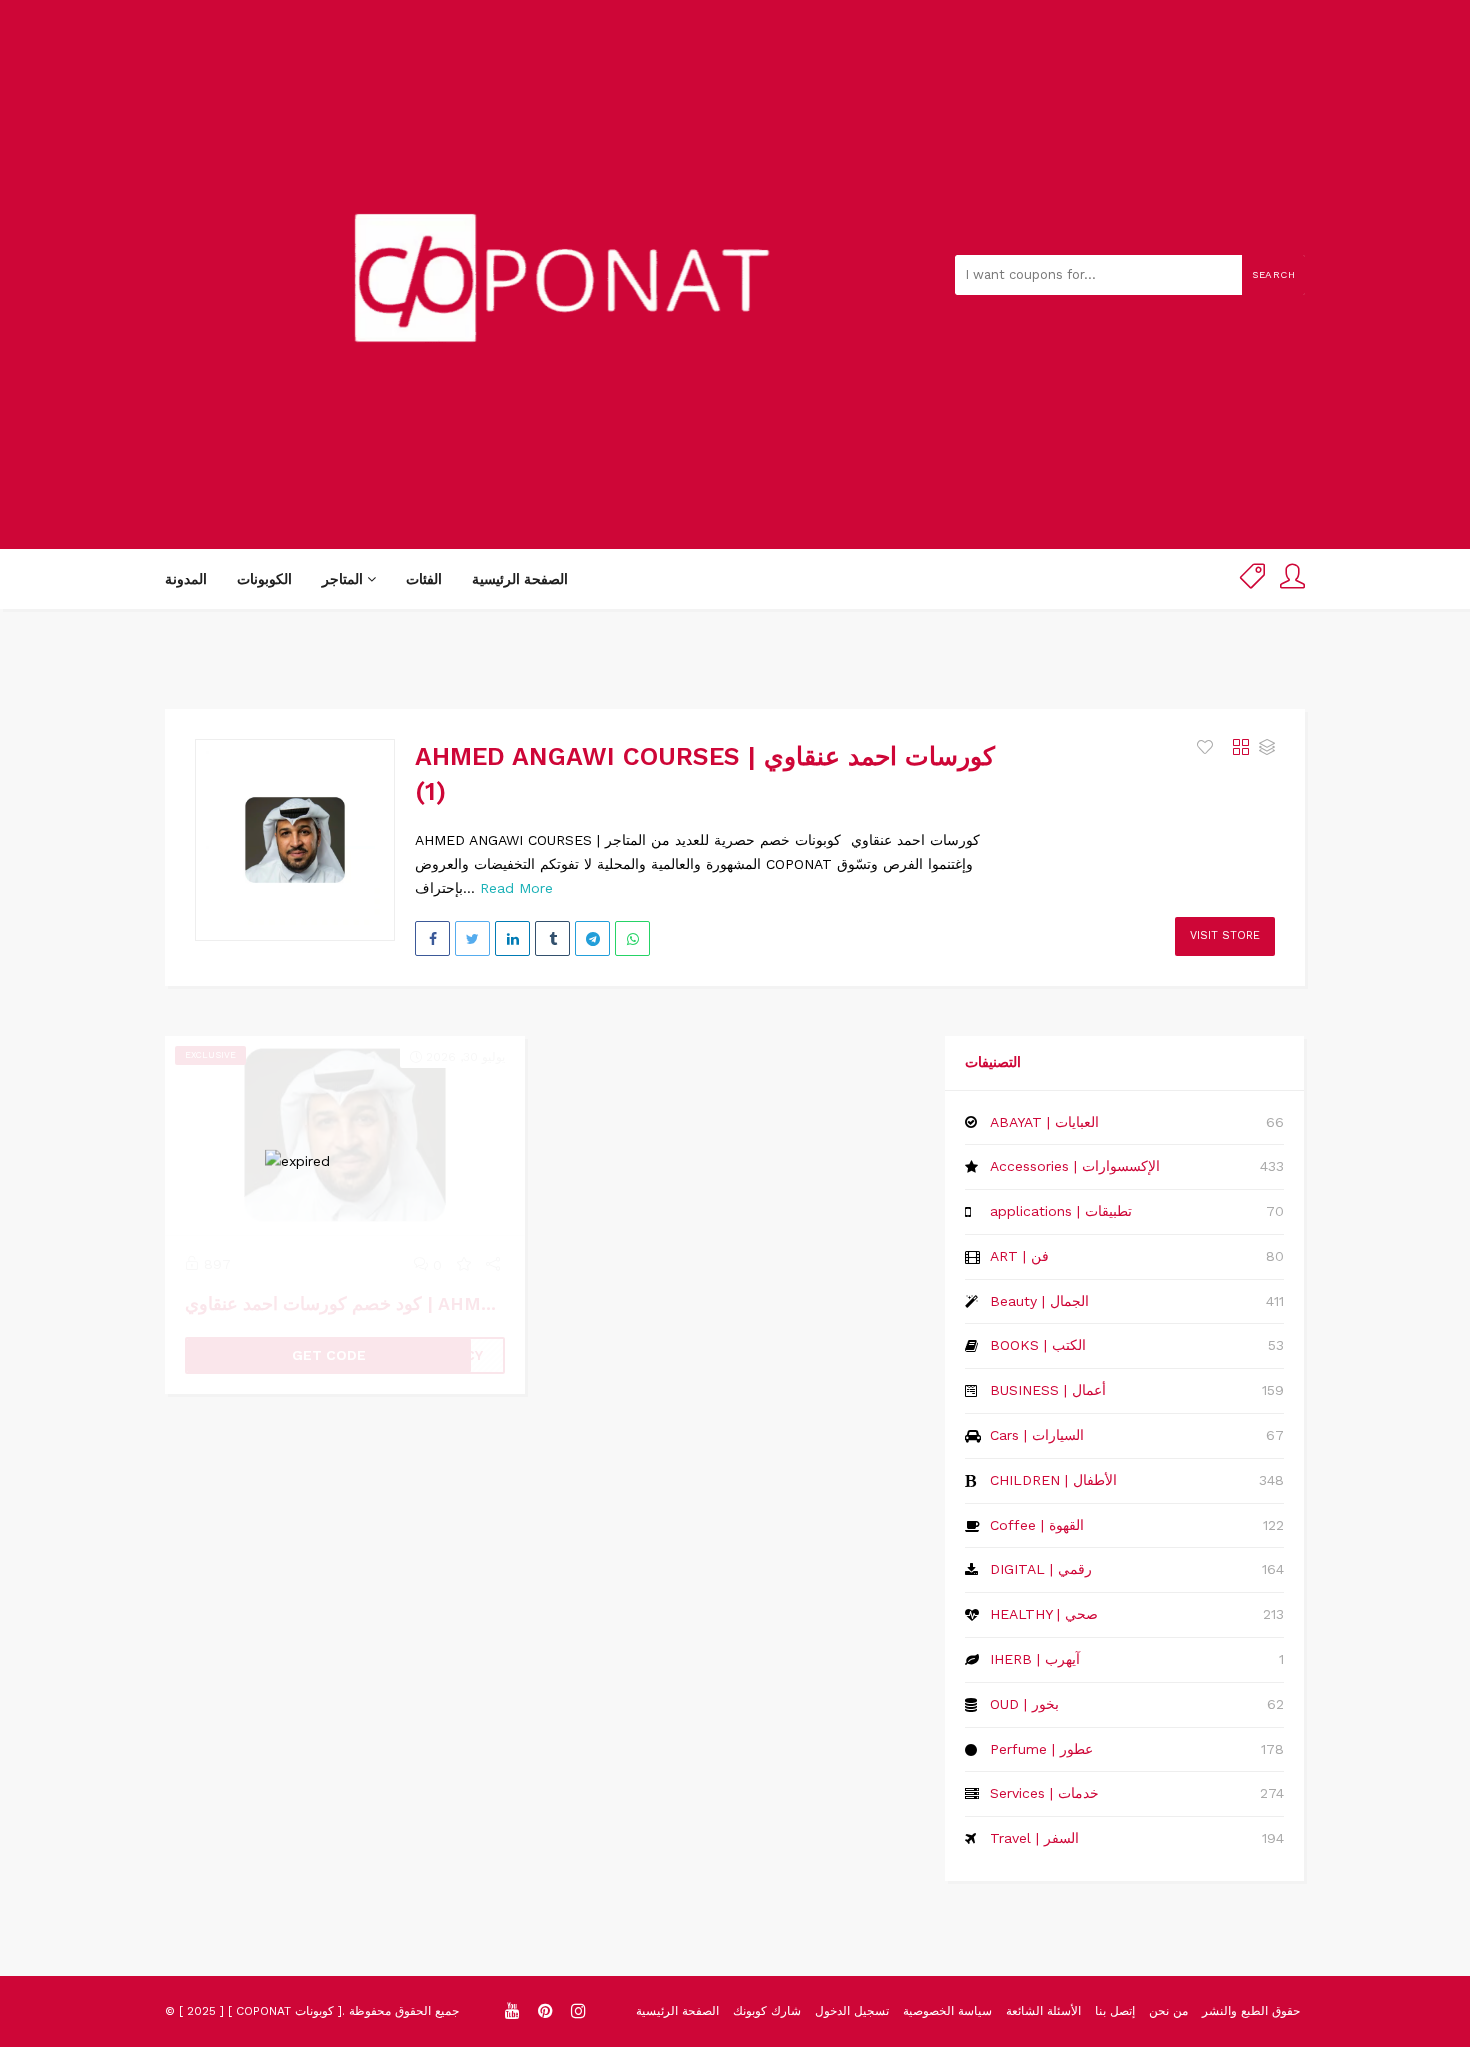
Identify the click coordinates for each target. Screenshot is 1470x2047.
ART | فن (1019, 1256)
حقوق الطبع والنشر (1251, 2011)
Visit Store (1225, 935)
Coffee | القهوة (1037, 1525)
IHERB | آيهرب (1035, 1659)
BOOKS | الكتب (1038, 1345)
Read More (516, 888)
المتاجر (344, 579)
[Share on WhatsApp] (632, 938)
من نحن (1168, 2011)
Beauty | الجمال (1039, 1301)
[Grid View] (1241, 748)
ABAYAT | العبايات (1044, 1122)
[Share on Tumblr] (552, 938)
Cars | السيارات (1037, 1435)
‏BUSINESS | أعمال (1048, 1390)
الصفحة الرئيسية (520, 579)
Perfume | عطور (1041, 1749)
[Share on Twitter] (472, 938)
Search (1273, 274)
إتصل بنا (1115, 2011)
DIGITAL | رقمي (1041, 1569)
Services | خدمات (1044, 1793)
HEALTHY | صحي (1044, 1614)
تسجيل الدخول (852, 2011)
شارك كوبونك (767, 2011)
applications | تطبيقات (1061, 1211)
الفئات (424, 579)
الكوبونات (264, 579)
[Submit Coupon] (1252, 579)
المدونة (186, 579)
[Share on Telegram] (592, 938)
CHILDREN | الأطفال (1053, 1480)
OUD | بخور (1024, 1704)
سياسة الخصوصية (947, 2011)
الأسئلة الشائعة (1043, 2011)
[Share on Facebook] (432, 938)
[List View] (1267, 748)
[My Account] (1292, 579)
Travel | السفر (1034, 1838)
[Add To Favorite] (1207, 748)
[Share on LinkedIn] (512, 938)
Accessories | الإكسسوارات (1075, 1166)
